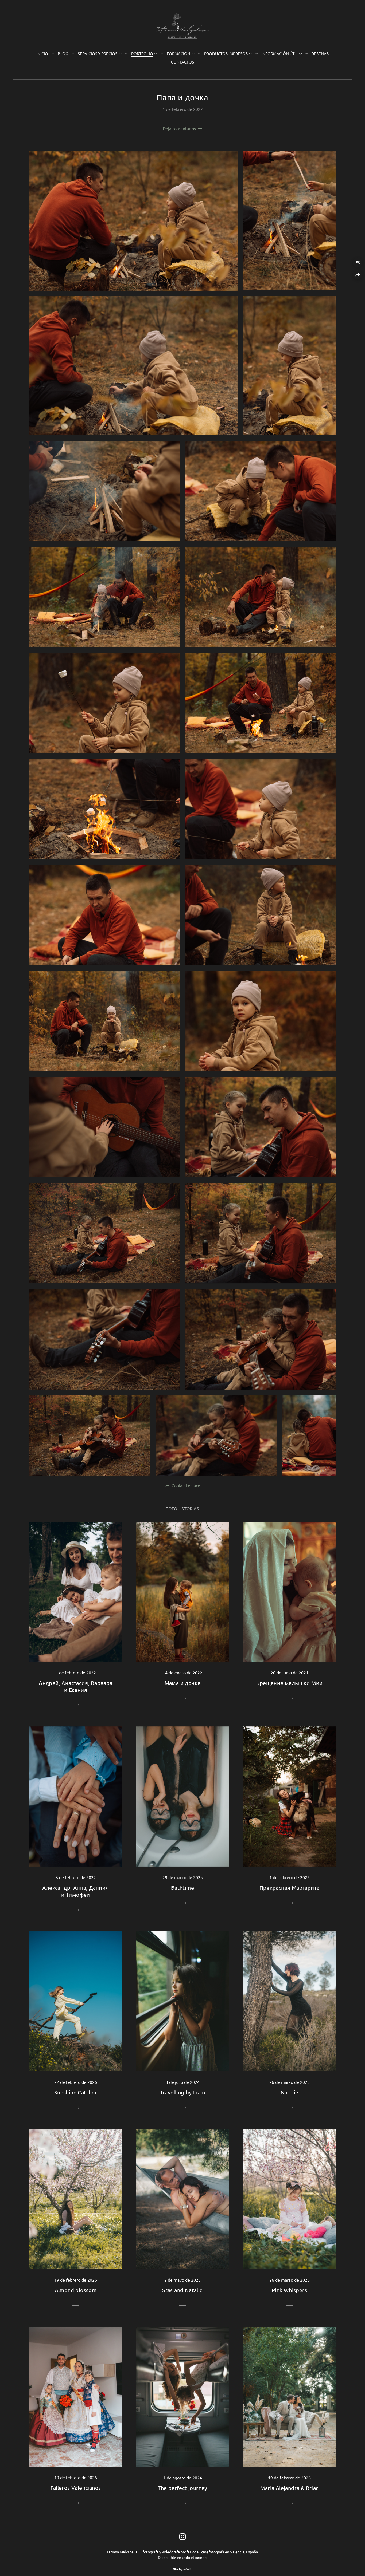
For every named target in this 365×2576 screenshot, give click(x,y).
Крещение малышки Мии (290, 1683)
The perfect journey (183, 2488)
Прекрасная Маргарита (290, 1887)
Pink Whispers (289, 2290)
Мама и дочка (183, 1683)
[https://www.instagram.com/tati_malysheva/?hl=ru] (183, 2537)
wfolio (188, 2569)
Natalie (290, 2092)
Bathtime (183, 1887)
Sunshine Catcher (76, 2092)
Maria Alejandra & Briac (289, 2488)
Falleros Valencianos (76, 2488)
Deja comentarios (179, 128)
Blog (63, 54)
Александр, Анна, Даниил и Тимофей (75, 1891)
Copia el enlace (186, 1485)
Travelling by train (183, 2092)
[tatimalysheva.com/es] (183, 26)
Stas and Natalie (182, 2290)
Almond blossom (76, 2290)
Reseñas (320, 54)
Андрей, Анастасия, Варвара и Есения (75, 1686)
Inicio (42, 54)
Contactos (183, 62)
